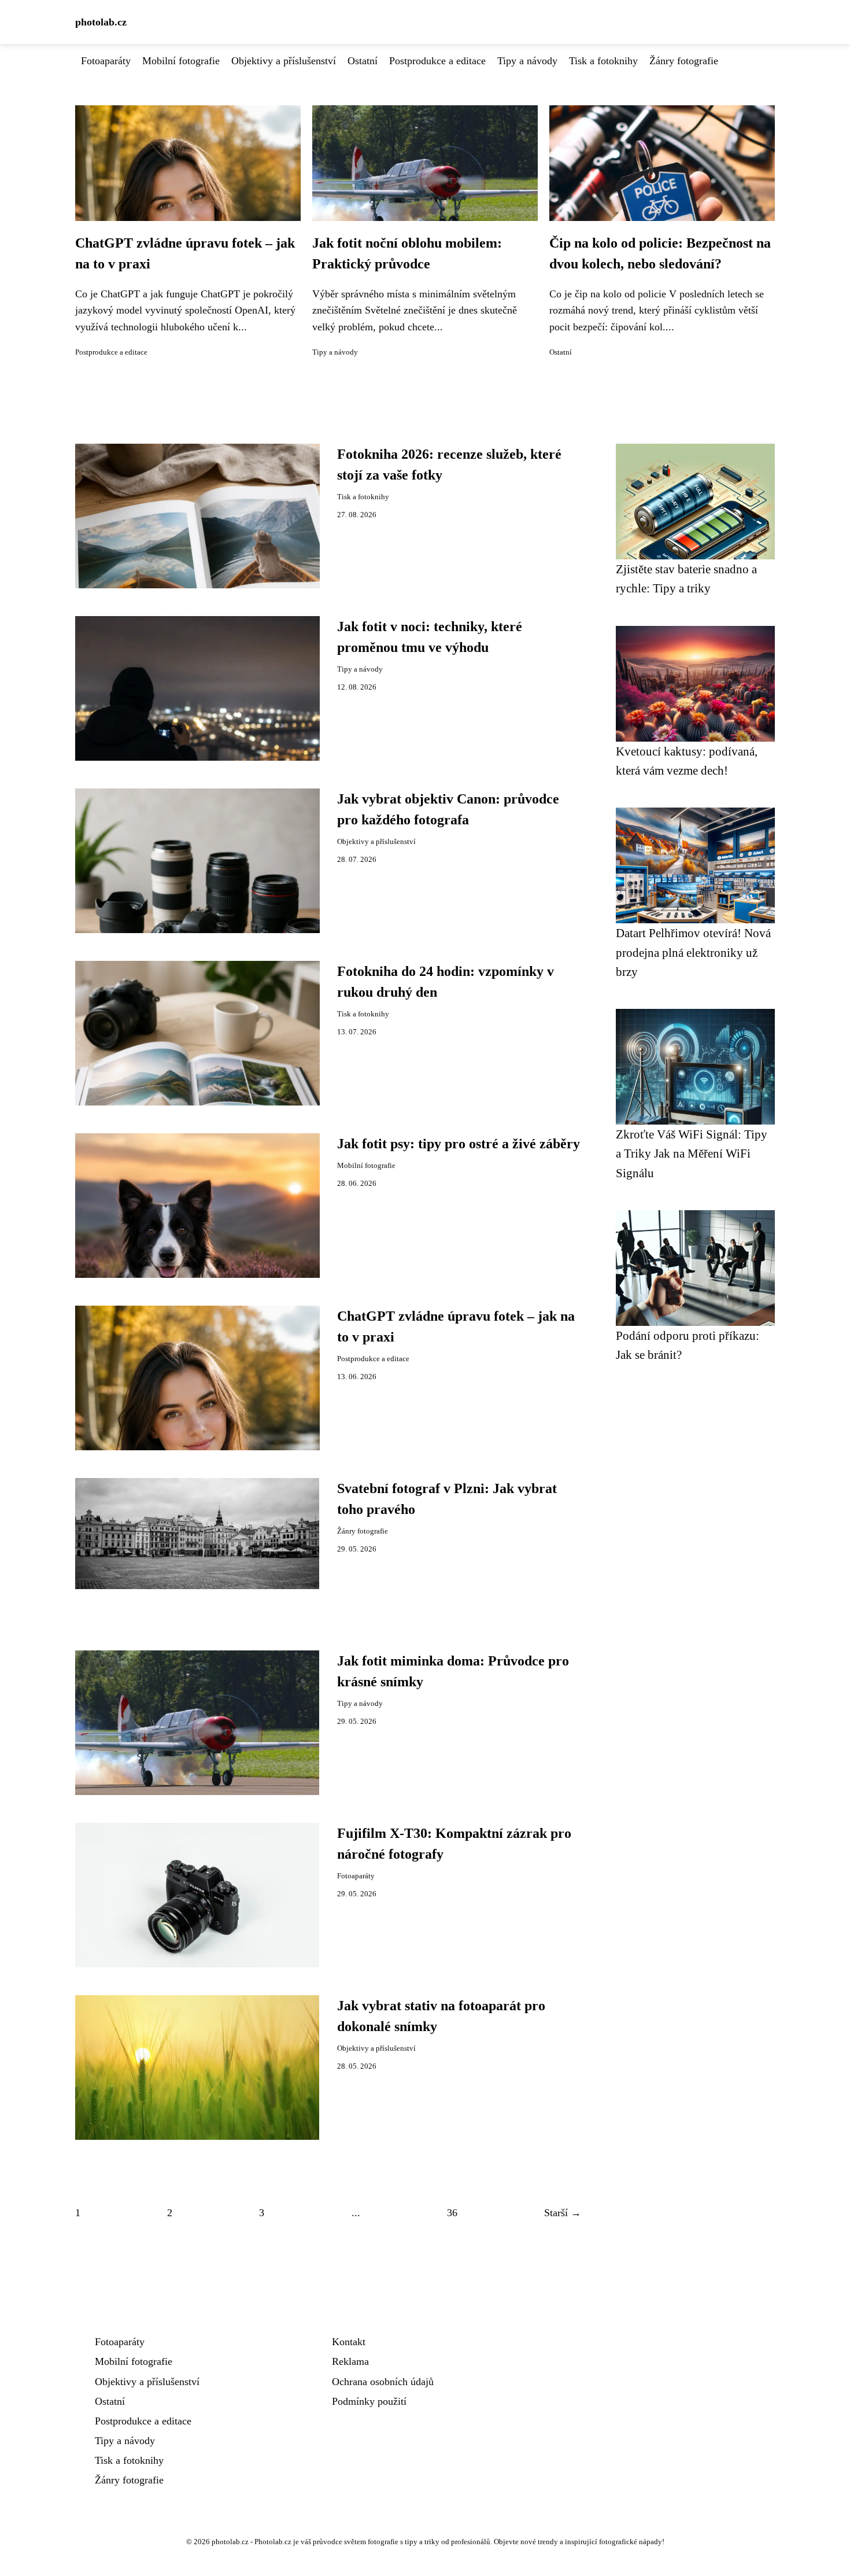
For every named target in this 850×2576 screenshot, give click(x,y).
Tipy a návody (527, 61)
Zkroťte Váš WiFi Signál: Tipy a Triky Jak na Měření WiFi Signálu (692, 1154)
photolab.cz (101, 22)
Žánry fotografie (684, 61)
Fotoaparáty (106, 61)
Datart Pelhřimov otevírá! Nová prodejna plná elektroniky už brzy (693, 952)
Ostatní (363, 61)
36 (452, 2213)
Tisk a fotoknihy (603, 61)
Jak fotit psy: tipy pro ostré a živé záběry (459, 1144)
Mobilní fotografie (181, 61)
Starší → (563, 2213)
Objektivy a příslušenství (284, 61)
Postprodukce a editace (437, 61)
